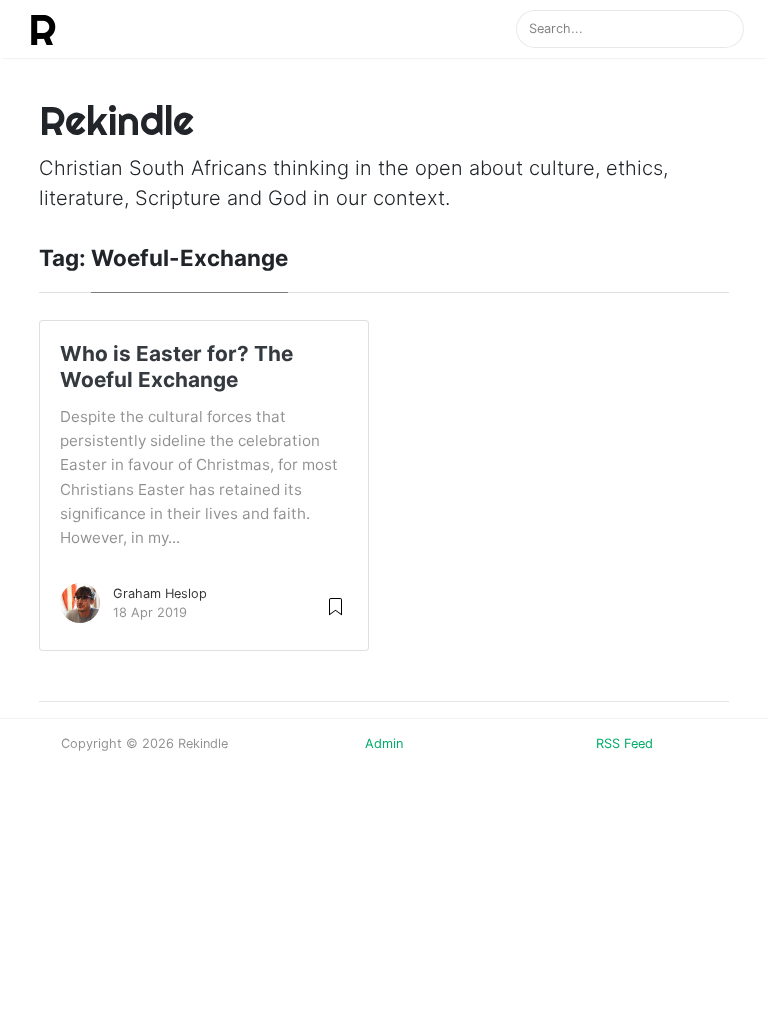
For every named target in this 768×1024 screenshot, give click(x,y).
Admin (384, 743)
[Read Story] (335, 605)
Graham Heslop (160, 593)
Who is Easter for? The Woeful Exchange (176, 366)
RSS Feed (624, 743)
